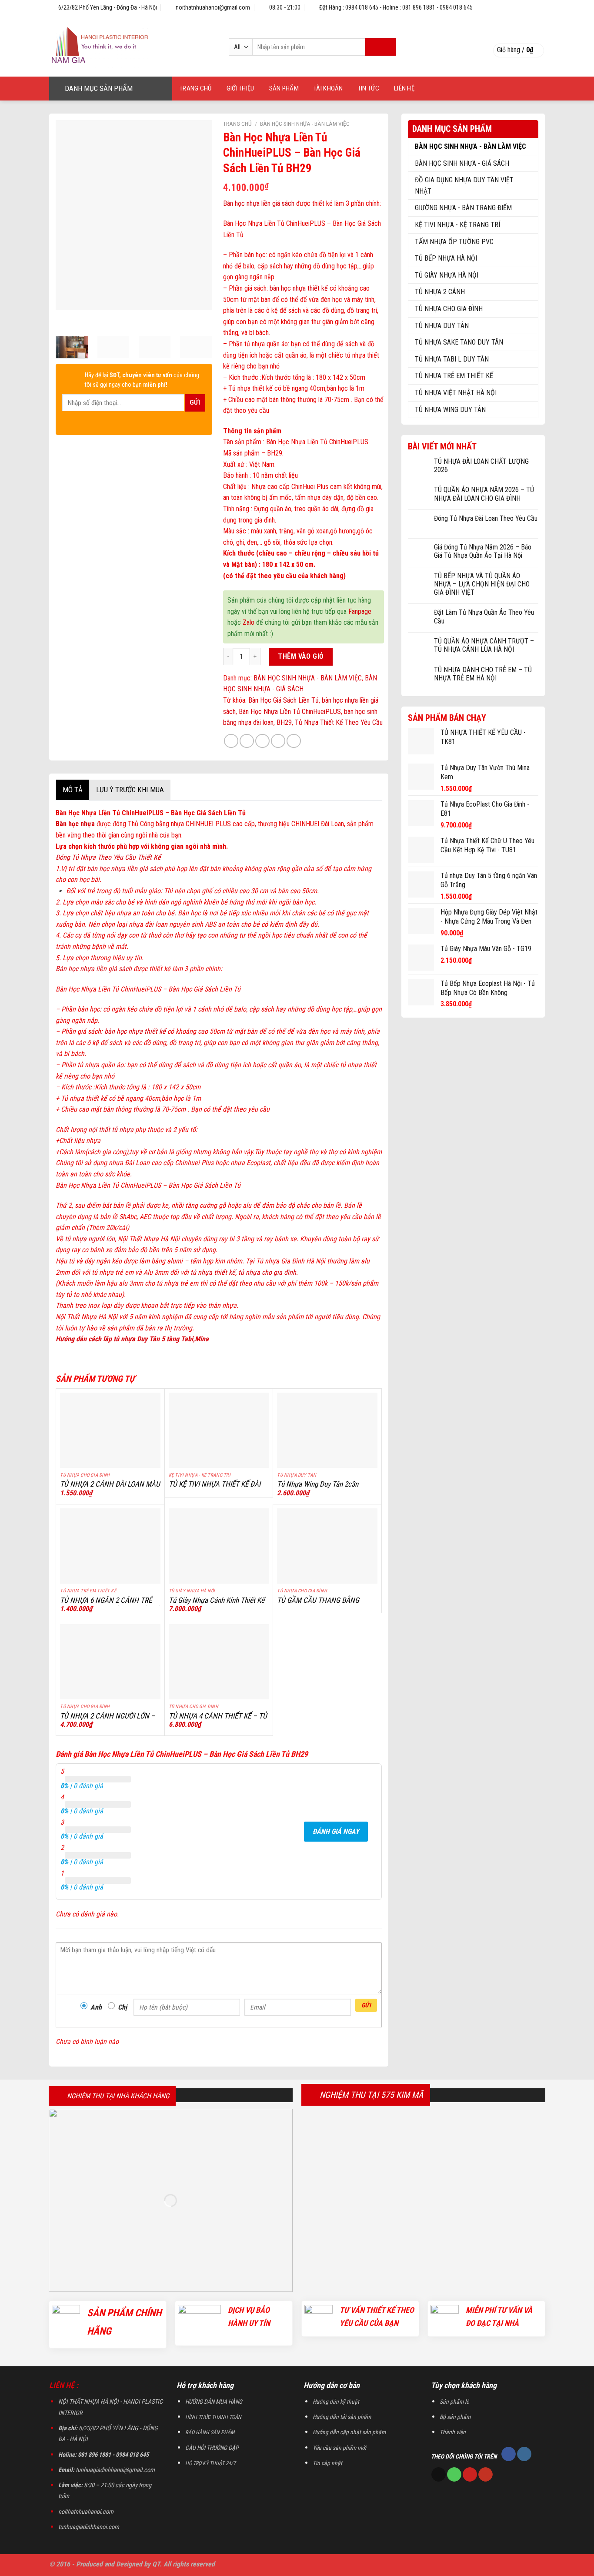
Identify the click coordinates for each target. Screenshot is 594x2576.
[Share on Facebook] (231, 741)
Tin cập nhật (327, 2463)
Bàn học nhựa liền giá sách (259, 203)
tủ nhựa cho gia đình (267, 1272)
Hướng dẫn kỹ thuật (336, 2402)
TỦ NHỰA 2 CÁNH (440, 292)
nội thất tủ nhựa (111, 1130)
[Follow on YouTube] (486, 2475)
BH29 (284, 722)
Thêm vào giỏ (301, 656)
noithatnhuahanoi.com (86, 2512)
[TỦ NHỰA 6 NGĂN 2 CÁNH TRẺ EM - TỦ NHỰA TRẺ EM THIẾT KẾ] (110, 1546)
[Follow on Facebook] (509, 2454)
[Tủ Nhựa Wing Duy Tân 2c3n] (327, 1430)
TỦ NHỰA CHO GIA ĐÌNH (449, 309)
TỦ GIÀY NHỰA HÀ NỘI (447, 275)
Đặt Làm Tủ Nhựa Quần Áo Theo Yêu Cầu (484, 616)
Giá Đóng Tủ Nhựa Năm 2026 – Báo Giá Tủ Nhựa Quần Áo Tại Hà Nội (483, 551)
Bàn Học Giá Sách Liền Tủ (284, 700)
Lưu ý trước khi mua (130, 790)
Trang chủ (196, 88)
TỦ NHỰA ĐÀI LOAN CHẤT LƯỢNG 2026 (481, 466)
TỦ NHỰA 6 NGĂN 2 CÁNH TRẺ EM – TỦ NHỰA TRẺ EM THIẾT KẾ (109, 1605)
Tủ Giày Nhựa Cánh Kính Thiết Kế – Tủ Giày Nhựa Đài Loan (217, 1605)
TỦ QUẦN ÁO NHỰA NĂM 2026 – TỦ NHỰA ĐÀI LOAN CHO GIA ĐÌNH (484, 494)
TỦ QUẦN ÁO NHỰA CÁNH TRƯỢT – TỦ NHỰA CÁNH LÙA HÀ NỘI (484, 645)
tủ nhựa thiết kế (213, 1272)
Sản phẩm (284, 88)
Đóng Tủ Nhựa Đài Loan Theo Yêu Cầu (486, 518)
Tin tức (369, 88)
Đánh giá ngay (336, 1831)
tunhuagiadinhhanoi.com (89, 2527)
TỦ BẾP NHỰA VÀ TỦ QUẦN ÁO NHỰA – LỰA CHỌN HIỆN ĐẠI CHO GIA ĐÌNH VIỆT (482, 584)
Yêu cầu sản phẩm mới (339, 2448)
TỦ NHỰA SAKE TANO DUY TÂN (459, 342)
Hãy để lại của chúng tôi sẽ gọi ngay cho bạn (142, 380)
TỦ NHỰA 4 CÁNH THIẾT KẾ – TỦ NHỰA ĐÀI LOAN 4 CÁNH (218, 1721)
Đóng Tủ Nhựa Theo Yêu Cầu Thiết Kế (108, 857)
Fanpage (360, 611)
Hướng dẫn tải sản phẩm (342, 2417)
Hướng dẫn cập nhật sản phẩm (349, 2432)
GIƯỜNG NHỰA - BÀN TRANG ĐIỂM (463, 208)
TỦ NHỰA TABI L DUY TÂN (452, 359)
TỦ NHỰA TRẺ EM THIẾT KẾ (454, 376)
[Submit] (380, 47)
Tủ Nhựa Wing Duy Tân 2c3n (318, 1484)
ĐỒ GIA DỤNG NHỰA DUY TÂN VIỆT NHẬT (464, 186)
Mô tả (73, 790)
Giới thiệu (240, 88)
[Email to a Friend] (262, 741)
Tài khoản (328, 88)
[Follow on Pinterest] (470, 2475)
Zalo (249, 622)
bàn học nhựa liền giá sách (124, 869)
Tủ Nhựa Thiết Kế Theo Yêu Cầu (339, 722)
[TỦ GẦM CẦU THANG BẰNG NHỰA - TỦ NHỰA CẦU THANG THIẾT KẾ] (327, 1546)
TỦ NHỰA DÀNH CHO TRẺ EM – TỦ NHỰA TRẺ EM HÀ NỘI (483, 674)
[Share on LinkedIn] (294, 741)
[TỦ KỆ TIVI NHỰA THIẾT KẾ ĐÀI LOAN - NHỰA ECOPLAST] (219, 1430)
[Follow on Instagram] (524, 2454)
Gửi (366, 2005)
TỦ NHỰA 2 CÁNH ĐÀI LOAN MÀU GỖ (110, 1489)
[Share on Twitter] (247, 741)
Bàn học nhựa (75, 824)
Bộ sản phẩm (455, 2417)
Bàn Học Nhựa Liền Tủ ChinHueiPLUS (290, 712)
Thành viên (453, 2432)
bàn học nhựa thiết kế (299, 288)
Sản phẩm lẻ (454, 2402)
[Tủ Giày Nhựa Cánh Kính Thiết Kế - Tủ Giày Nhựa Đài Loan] (219, 1546)
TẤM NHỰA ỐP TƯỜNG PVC (454, 242)
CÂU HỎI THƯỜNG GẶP (212, 2448)
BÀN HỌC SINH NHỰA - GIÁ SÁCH (462, 163)
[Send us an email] (439, 2475)
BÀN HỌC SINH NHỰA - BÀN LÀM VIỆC (471, 146)
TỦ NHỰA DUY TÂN (442, 326)
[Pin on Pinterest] (278, 741)
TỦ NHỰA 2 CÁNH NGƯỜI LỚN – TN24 (108, 1721)
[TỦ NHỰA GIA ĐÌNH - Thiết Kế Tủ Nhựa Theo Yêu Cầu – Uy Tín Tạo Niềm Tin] (129, 46)
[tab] (72, 790)
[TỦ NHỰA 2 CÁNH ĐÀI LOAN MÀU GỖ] (110, 1430)
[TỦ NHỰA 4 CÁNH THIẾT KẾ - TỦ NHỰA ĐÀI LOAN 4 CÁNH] (219, 1662)
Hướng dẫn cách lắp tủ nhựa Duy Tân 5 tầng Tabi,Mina (132, 1339)
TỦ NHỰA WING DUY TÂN (450, 410)
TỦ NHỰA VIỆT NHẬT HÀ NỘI (456, 393)
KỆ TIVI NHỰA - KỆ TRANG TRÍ (457, 225)
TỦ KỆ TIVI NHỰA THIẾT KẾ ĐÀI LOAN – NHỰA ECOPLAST (215, 1489)
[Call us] (454, 2475)
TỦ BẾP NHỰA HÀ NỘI (446, 258)
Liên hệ (404, 88)
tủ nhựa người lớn (90, 1239)
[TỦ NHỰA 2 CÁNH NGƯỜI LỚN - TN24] (110, 1662)
